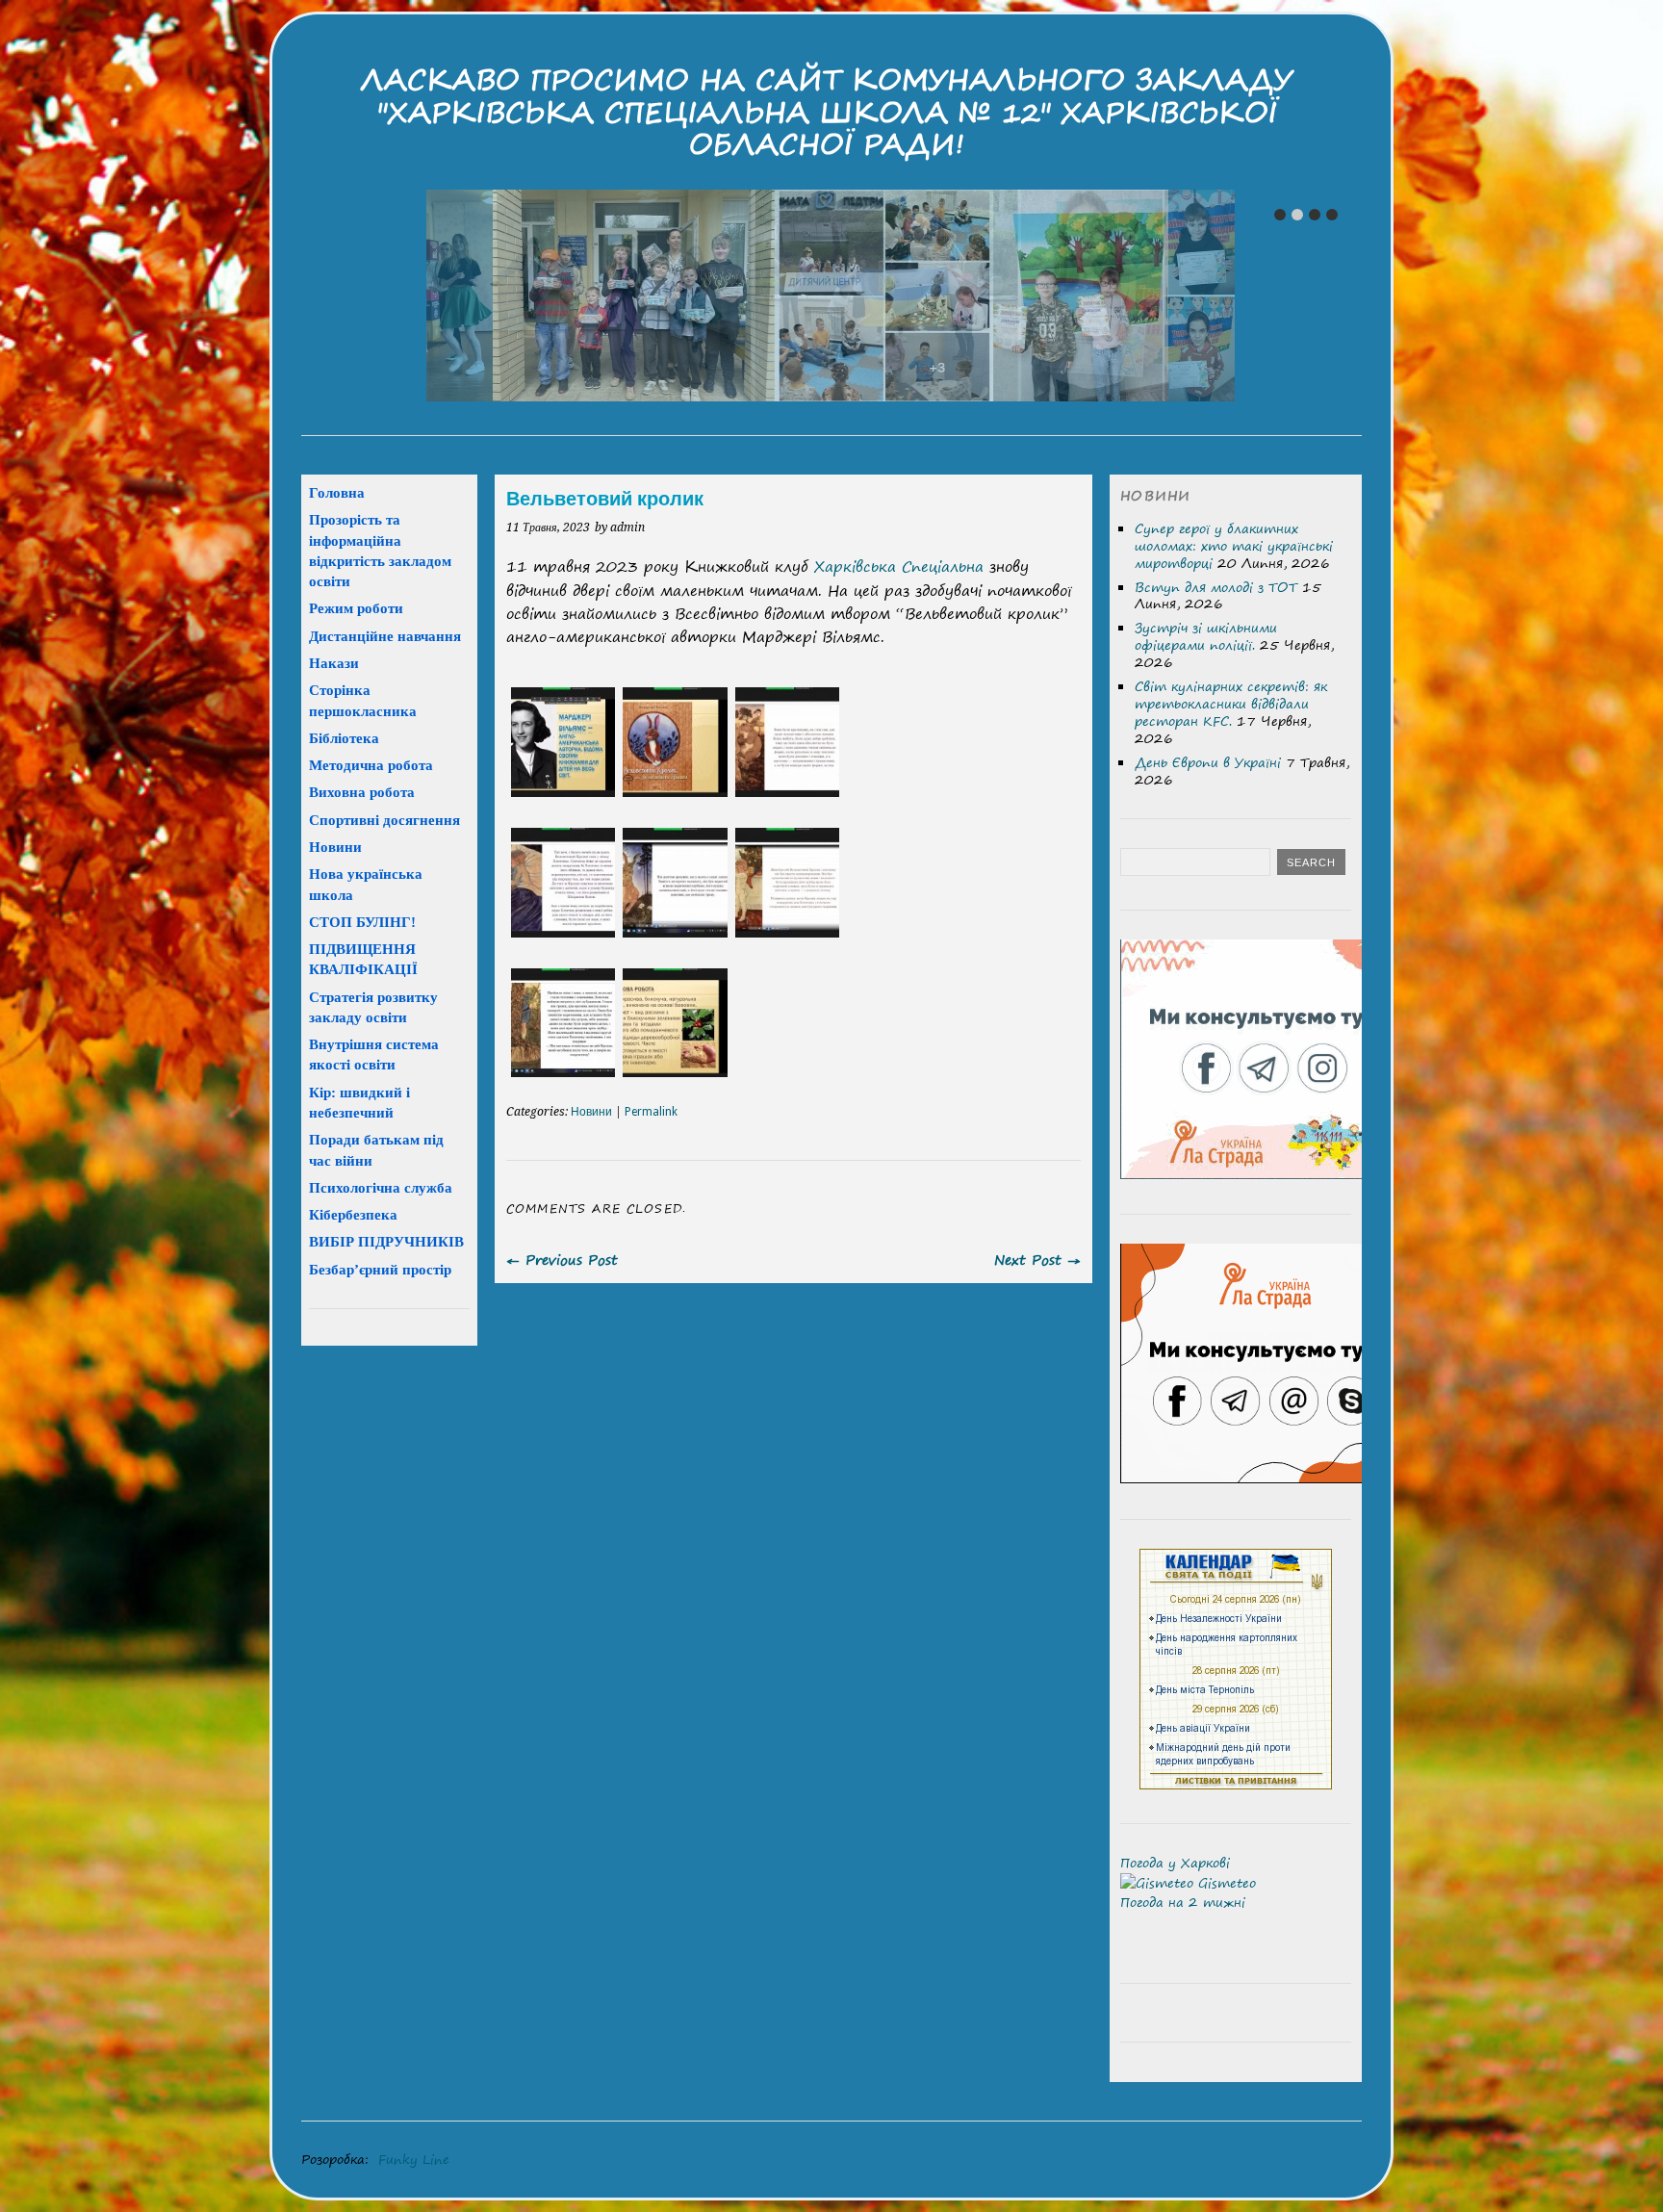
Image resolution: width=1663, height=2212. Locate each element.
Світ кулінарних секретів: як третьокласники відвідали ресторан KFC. (1231, 704)
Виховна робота (362, 792)
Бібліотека (344, 738)
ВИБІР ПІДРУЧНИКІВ (386, 1241)
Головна (337, 492)
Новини (591, 1112)
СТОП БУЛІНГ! (362, 922)
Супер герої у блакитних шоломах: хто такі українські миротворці (1234, 546)
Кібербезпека (353, 1214)
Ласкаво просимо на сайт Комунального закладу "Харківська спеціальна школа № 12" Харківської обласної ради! (827, 112)
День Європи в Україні (1208, 762)
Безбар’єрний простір (380, 1269)
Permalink (651, 1112)
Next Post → (1037, 1260)
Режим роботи (356, 608)
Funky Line (414, 2159)
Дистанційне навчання (385, 636)
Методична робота (371, 765)
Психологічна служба (381, 1187)
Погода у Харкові (1175, 1863)
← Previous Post (562, 1260)
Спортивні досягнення (384, 820)
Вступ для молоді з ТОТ (1216, 587)
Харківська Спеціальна (899, 566)
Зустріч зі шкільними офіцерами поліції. (1206, 636)
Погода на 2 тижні (1183, 1902)
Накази (334, 663)
